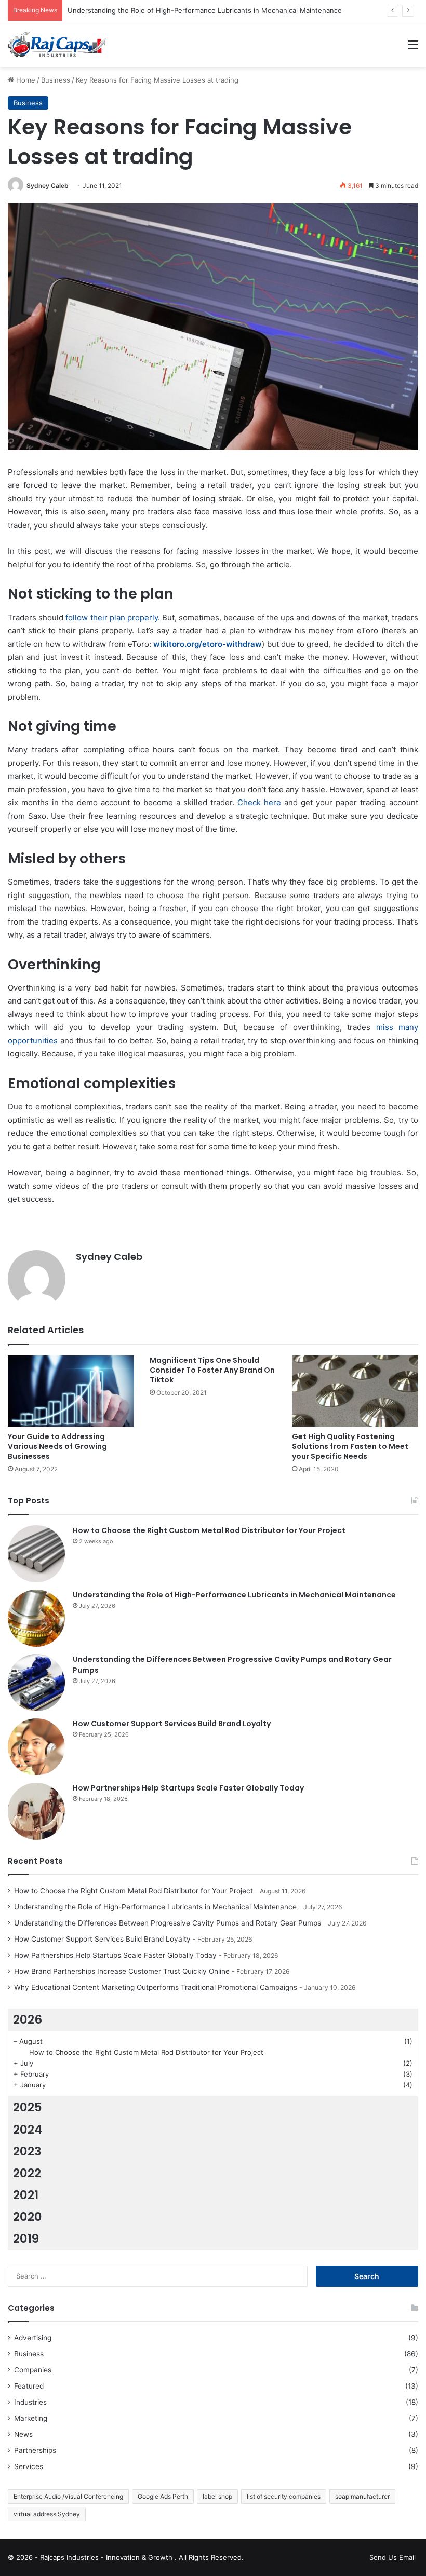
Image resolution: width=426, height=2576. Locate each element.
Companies (33, 2370)
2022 (27, 2173)
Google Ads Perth (163, 2496)
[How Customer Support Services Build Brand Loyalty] (36, 1747)
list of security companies (284, 2496)
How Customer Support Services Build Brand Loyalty (172, 1724)
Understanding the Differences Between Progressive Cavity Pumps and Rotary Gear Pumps (168, 1923)
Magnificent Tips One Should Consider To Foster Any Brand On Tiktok (212, 1370)
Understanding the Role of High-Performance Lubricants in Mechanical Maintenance (205, 10)
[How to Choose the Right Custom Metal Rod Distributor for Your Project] (36, 1554)
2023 (27, 2151)
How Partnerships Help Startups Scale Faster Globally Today (188, 1788)
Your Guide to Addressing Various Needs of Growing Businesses (57, 1446)
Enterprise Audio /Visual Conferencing (68, 2496)
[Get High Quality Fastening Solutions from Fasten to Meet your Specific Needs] (355, 1391)
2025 (28, 2107)
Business (56, 80)
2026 (28, 2019)
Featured (29, 2386)
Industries (30, 2402)
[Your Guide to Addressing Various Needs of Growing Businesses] (71, 1391)
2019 (26, 2239)
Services (29, 2466)
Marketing (31, 2418)
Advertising (33, 2338)
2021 (26, 2195)
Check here (259, 802)
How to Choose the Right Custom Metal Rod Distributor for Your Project (209, 1530)
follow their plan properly (112, 618)
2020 (28, 2217)
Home (25, 80)
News (23, 2434)
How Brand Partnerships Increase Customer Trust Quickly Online (122, 1971)
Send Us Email (392, 2557)
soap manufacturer (362, 2496)
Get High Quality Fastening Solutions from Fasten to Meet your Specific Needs (350, 1446)
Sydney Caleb (48, 186)
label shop (217, 2496)
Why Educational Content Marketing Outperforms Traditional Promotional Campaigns (156, 1987)
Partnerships (35, 2450)
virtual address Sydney (47, 2514)
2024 (28, 2130)
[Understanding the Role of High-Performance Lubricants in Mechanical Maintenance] (36, 1618)
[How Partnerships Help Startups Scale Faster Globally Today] (36, 1811)
